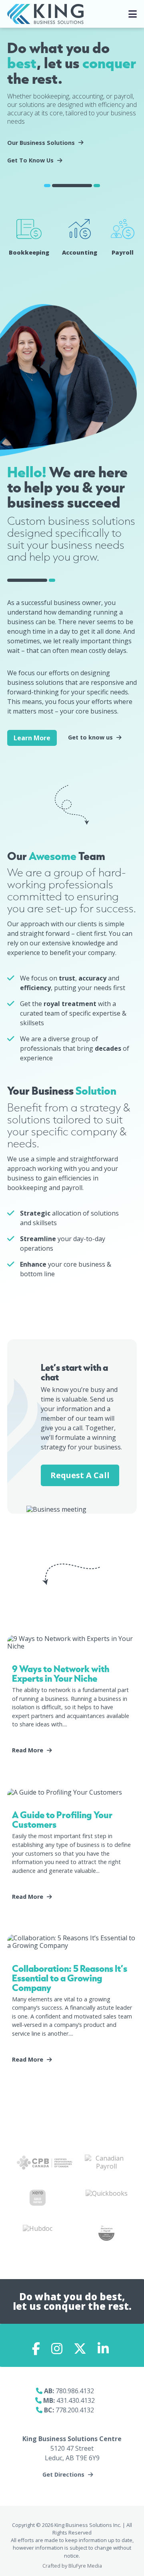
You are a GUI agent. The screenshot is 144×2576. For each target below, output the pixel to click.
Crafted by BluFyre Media (72, 2566)
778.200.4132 (75, 2410)
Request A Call (80, 1475)
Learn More (32, 738)
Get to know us (90, 737)
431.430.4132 (76, 2400)
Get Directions (63, 2475)
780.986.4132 (75, 2391)
